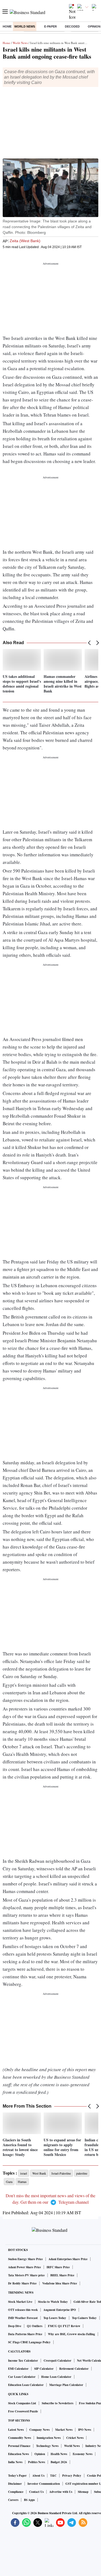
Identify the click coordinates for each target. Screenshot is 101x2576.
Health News (59, 2454)
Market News (64, 2430)
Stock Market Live (20, 2302)
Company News (39, 2430)
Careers (13, 2500)
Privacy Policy (72, 2476)
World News (25, 26)
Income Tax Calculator (23, 2361)
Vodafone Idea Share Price (60, 2283)
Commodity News (20, 2438)
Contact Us (36, 2492)
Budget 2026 (59, 2462)
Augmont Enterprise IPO (60, 2310)
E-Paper (50, 26)
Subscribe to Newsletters (58, 2403)
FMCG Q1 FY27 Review (64, 2326)
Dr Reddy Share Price (22, 2283)
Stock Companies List (22, 2403)
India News (15, 2462)
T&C (53, 2476)
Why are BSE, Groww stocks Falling (72, 2334)
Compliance (16, 2492)
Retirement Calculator (74, 2369)
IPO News (85, 2430)
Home (7, 26)
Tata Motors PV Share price (26, 2275)
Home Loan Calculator (56, 2377)
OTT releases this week (23, 2310)
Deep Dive (15, 2326)
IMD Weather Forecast (23, 2318)
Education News (18, 2454)
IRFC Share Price (58, 2267)
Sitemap (83, 2492)
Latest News (16, 2430)
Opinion (40, 2454)
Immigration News (49, 2438)
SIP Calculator (44, 2369)
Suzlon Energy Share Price (25, 2259)
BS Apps (29, 2500)
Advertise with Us (61, 2492)
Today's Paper (17, 2476)
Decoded (72, 26)
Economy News (83, 2454)
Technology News (47, 2446)
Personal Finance (19, 2446)
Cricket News (75, 2438)
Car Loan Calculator (22, 2377)
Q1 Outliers (35, 2326)
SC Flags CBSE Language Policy (29, 2342)
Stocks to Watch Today (53, 2302)
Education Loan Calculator (26, 2385)
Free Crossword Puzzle (23, 2411)
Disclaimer (15, 2484)
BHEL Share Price (62, 2275)
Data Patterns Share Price (25, 2334)
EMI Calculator (18, 2369)
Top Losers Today (55, 2318)
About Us (38, 2476)
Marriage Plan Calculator (66, 2385)
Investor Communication (44, 2484)
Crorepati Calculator (58, 2361)
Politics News (36, 2462)
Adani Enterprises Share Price (68, 2259)
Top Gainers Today (84, 2318)
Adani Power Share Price (25, 2267)
